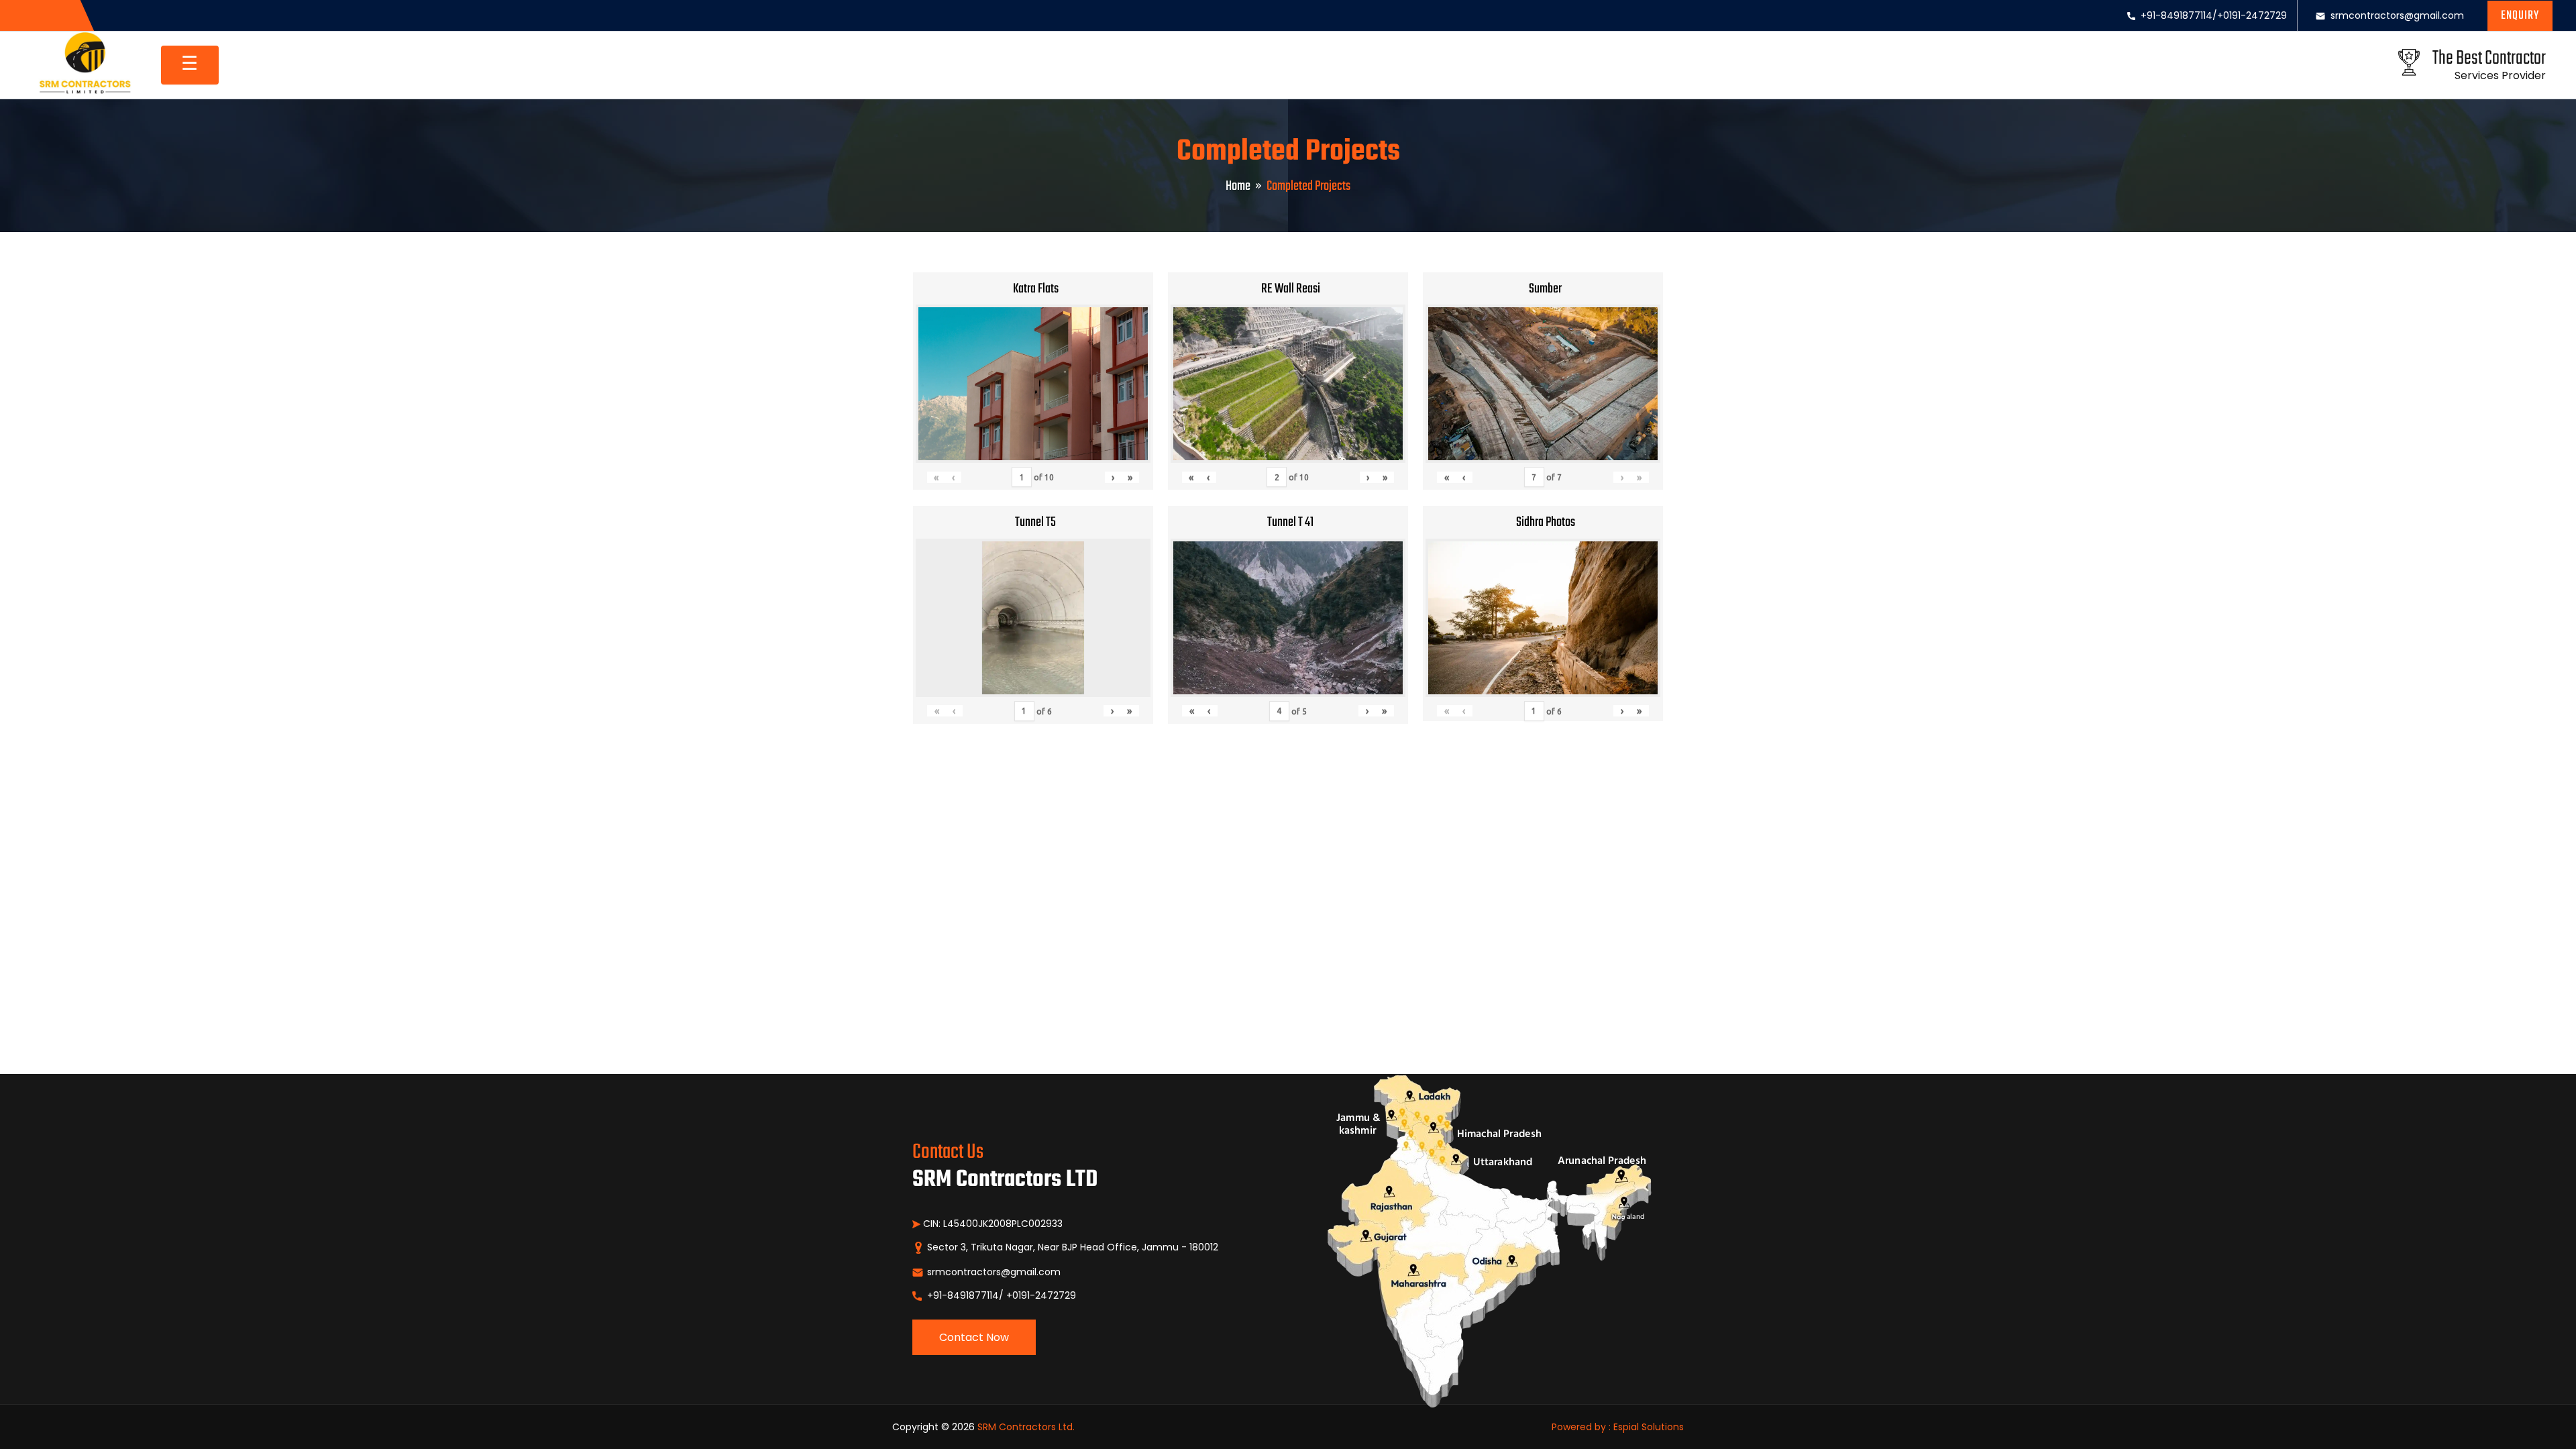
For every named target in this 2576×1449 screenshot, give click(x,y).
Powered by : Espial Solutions (1618, 1427)
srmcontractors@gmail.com (2397, 15)
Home (1238, 186)
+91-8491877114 (2177, 15)
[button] (2520, 16)
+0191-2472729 (2252, 15)
